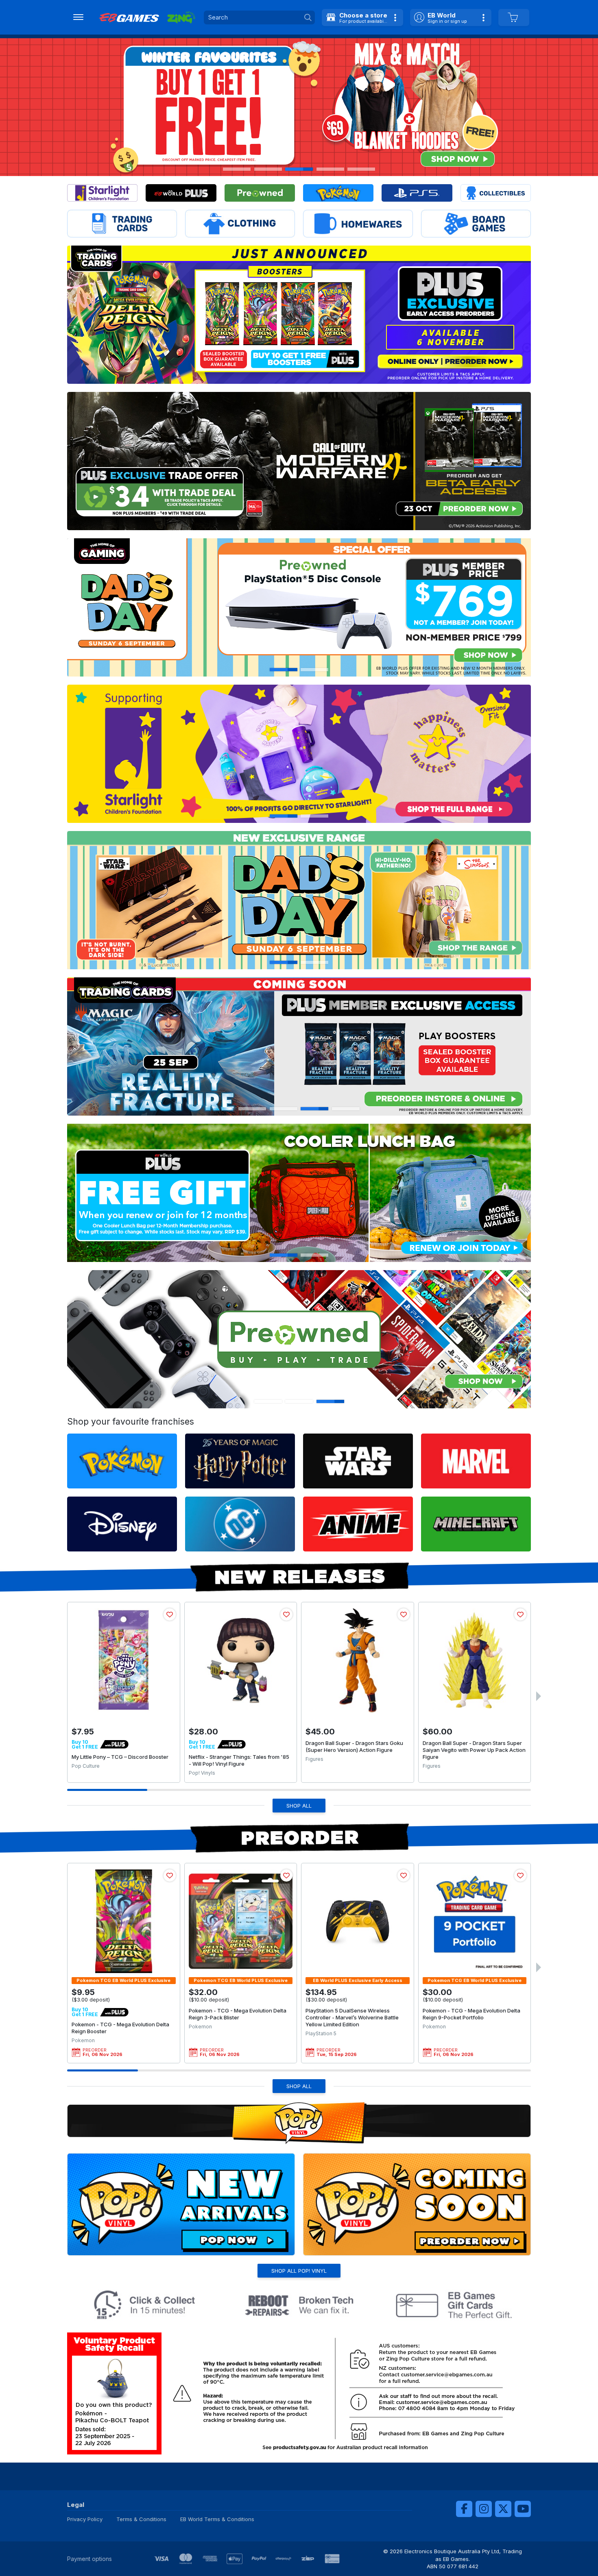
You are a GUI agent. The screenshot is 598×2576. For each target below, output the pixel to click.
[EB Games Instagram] (484, 2509)
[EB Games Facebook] (464, 2509)
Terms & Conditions (141, 2519)
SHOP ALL (299, 1806)
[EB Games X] (503, 2509)
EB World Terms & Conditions (217, 2519)
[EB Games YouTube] (523, 2509)
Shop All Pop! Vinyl (299, 2271)
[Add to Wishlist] (170, 1614)
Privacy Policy (85, 2519)
